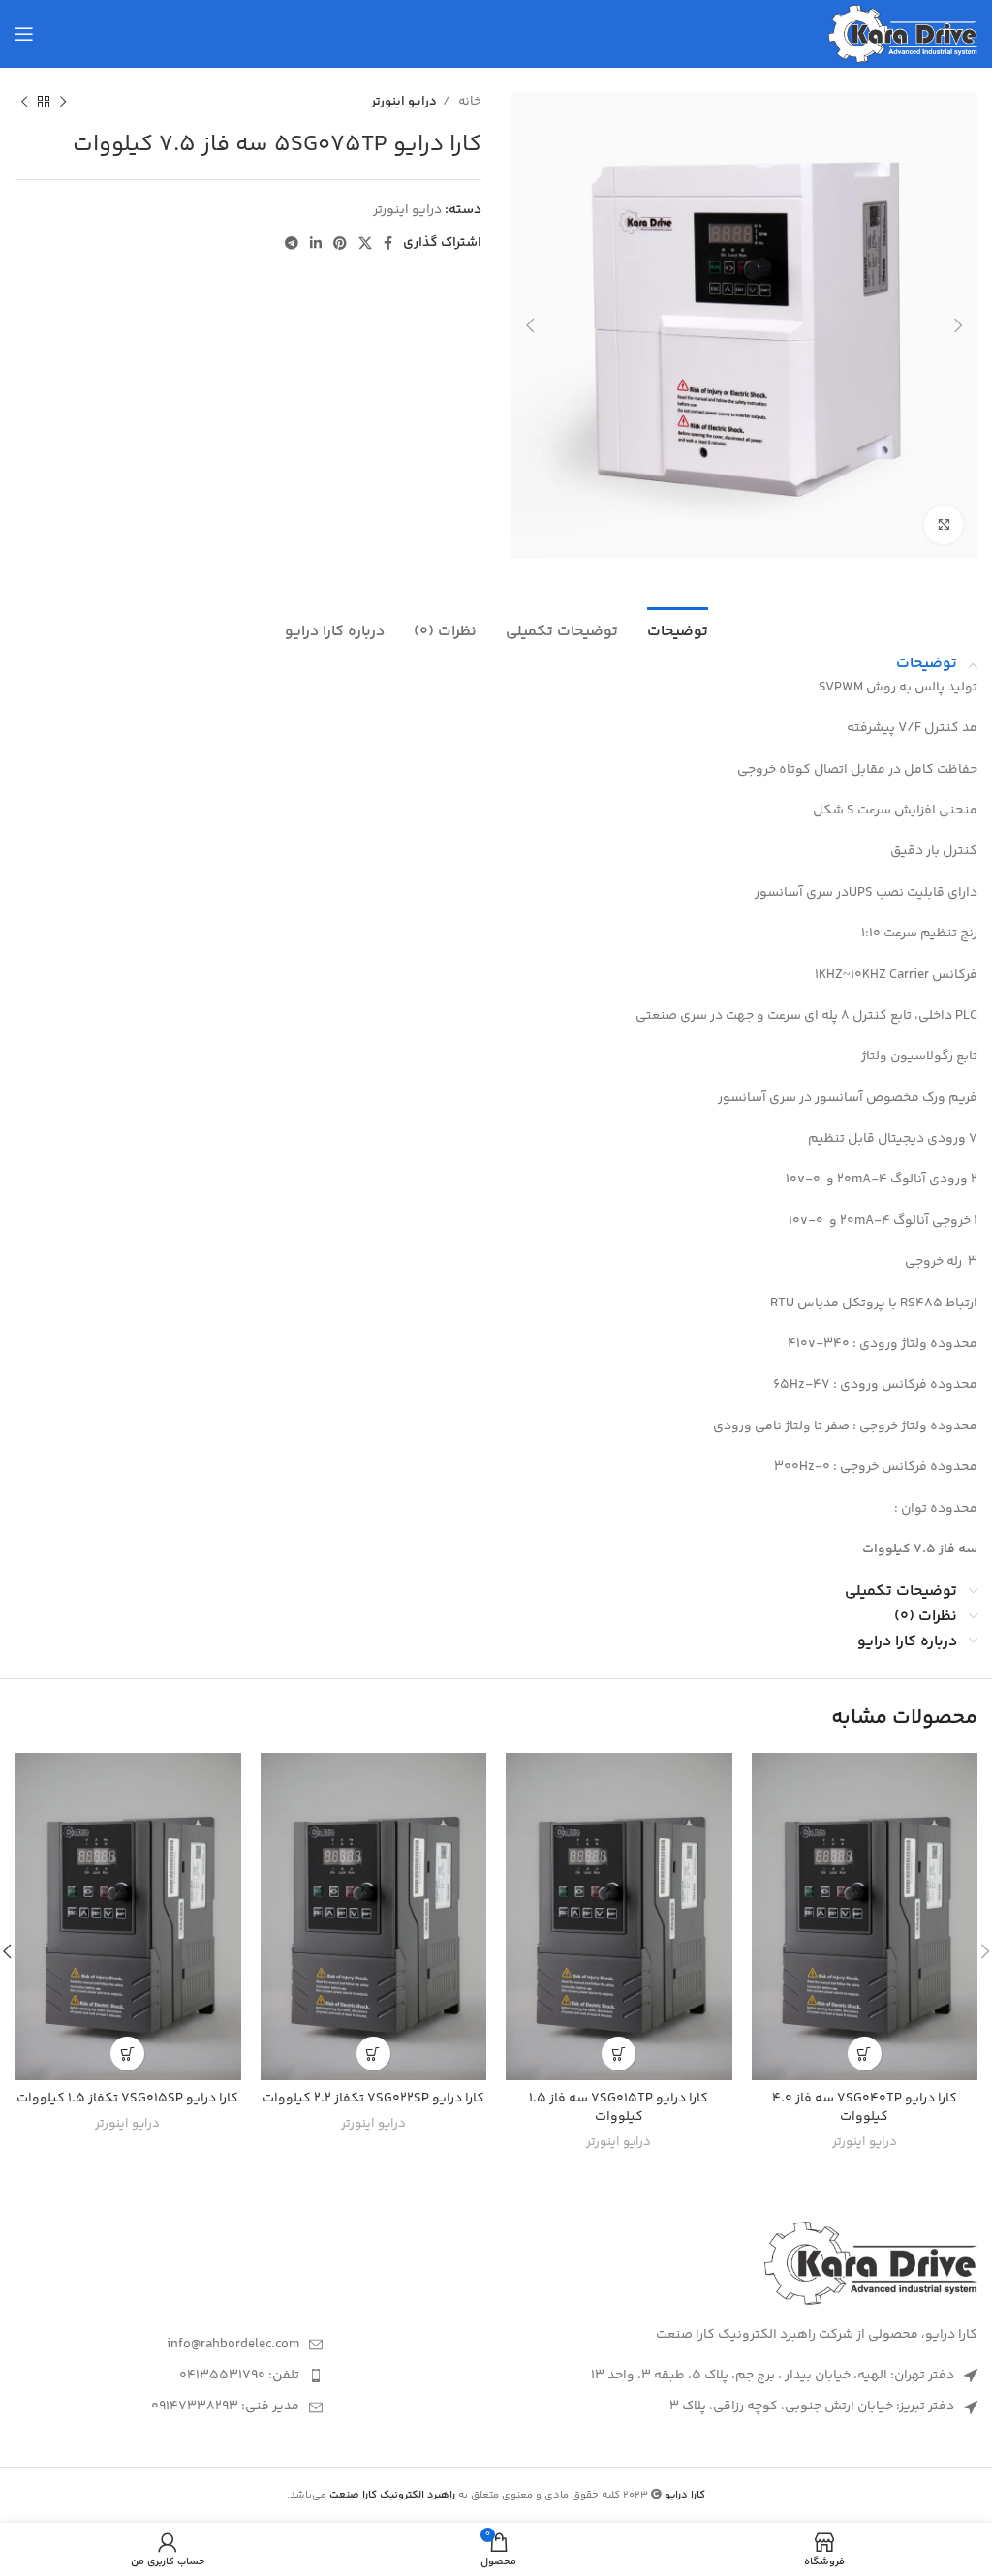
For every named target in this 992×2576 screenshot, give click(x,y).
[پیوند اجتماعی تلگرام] (292, 243)
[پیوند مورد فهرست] (169, 2345)
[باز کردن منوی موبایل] (24, 34)
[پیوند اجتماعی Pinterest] (340, 243)
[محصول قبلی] (63, 103)
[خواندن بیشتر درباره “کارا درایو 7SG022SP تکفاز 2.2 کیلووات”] (373, 2054)
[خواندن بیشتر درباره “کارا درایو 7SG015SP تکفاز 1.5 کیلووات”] (127, 2054)
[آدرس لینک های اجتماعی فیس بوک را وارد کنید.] (388, 243)
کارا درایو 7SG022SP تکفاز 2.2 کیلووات (373, 2099)
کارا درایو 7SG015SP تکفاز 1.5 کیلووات (127, 2099)
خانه (468, 102)
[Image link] (871, 2263)
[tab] (678, 629)
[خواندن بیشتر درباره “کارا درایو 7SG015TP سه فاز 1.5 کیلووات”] (619, 2054)
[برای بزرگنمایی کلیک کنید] (944, 525)
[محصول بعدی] (24, 103)
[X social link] (365, 243)
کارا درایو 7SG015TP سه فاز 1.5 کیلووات (619, 2108)
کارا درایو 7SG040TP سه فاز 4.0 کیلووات (865, 2108)
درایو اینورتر (404, 102)
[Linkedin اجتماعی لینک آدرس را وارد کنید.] (316, 243)
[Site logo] (903, 34)
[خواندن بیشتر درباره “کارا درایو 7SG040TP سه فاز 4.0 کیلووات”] (865, 2054)
